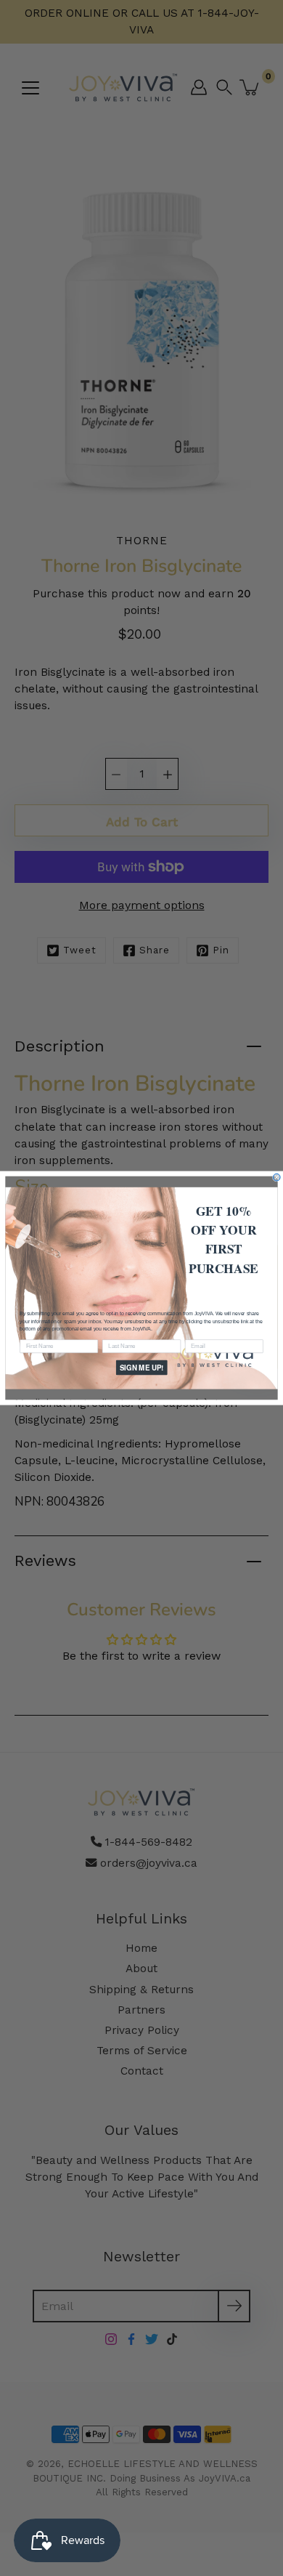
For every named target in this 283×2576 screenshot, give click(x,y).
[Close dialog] (276, 1177)
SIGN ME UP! (142, 1368)
